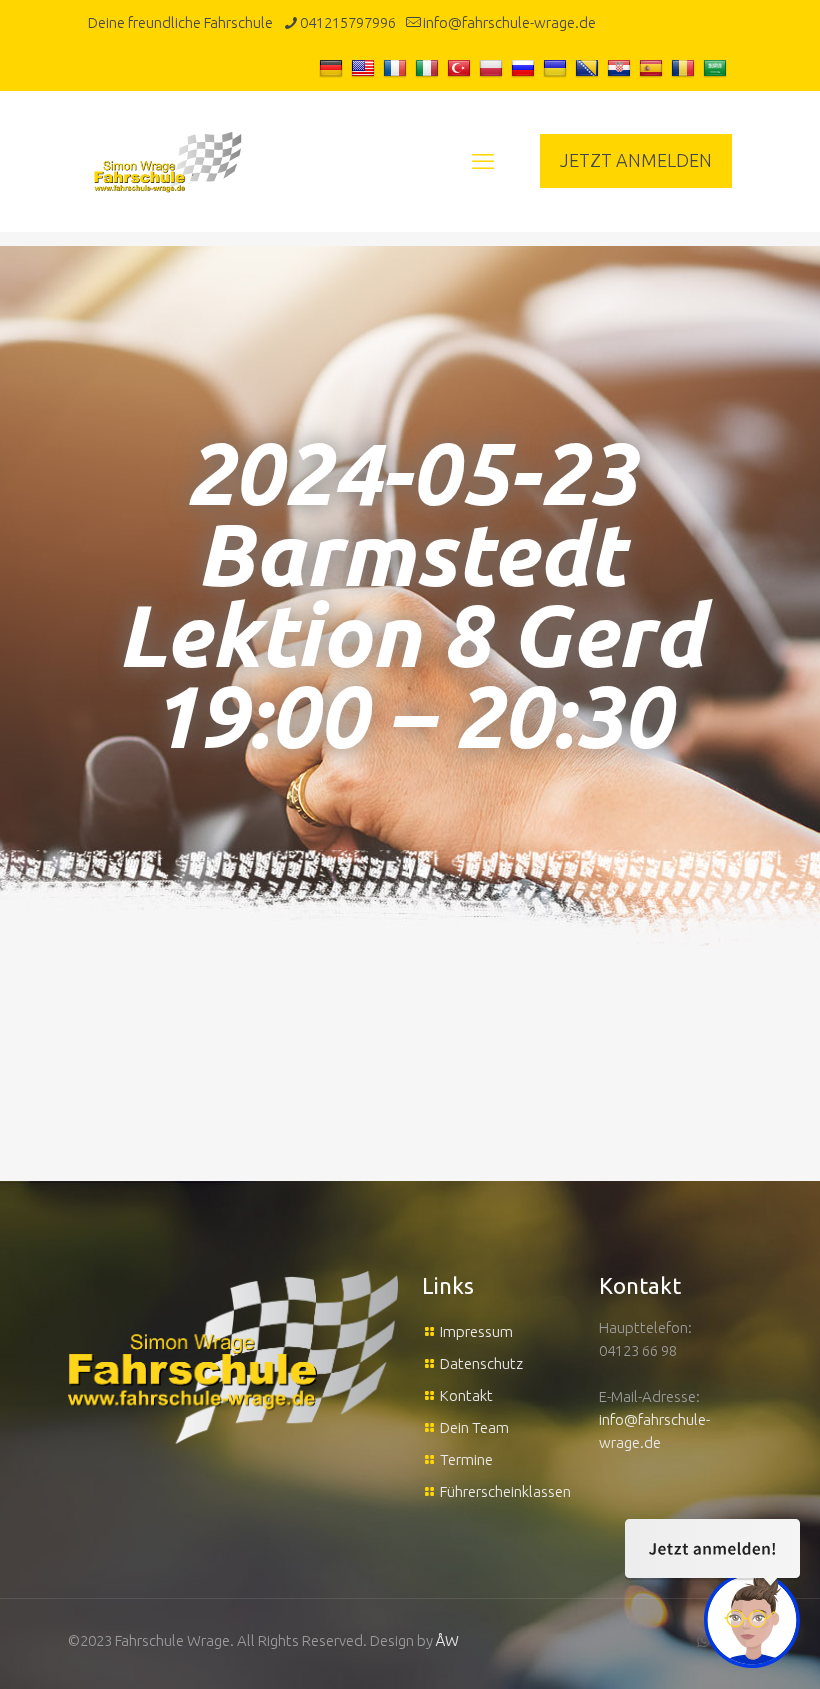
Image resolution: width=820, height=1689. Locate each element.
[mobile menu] (483, 161)
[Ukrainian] (557, 67)
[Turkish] (461, 67)
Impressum (476, 1331)
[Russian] (525, 67)
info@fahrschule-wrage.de (509, 22)
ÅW (447, 1640)
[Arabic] (717, 67)
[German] (333, 67)
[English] (365, 67)
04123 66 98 (638, 1350)
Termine (466, 1459)
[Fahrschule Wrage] (168, 161)
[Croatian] (621, 67)
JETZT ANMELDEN (636, 160)
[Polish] (493, 67)
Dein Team (474, 1427)
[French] (397, 67)
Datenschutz (481, 1363)
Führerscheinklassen (505, 1491)
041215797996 (348, 22)
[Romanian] (685, 67)
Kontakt (466, 1395)
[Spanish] (653, 67)
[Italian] (429, 67)
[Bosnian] (589, 67)
